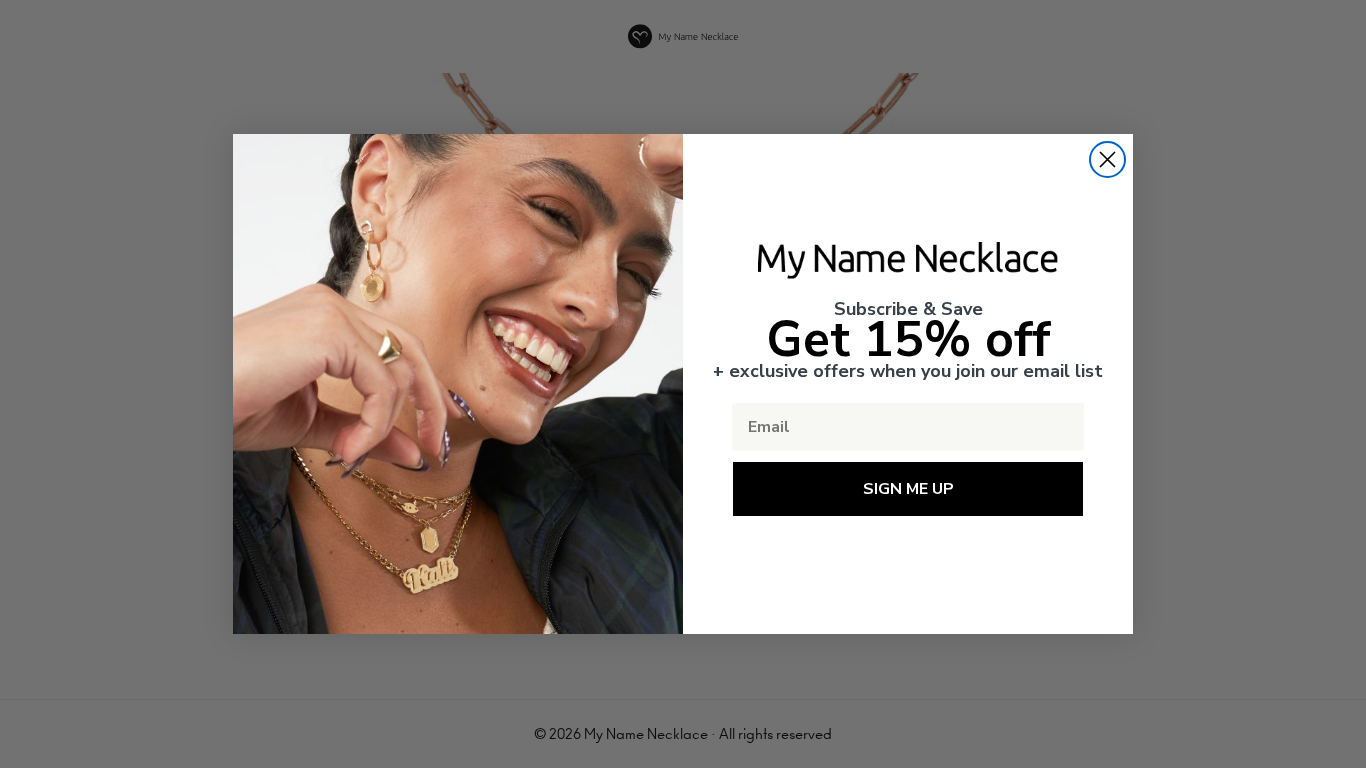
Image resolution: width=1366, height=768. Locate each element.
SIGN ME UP (908, 489)
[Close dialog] (1107, 159)
